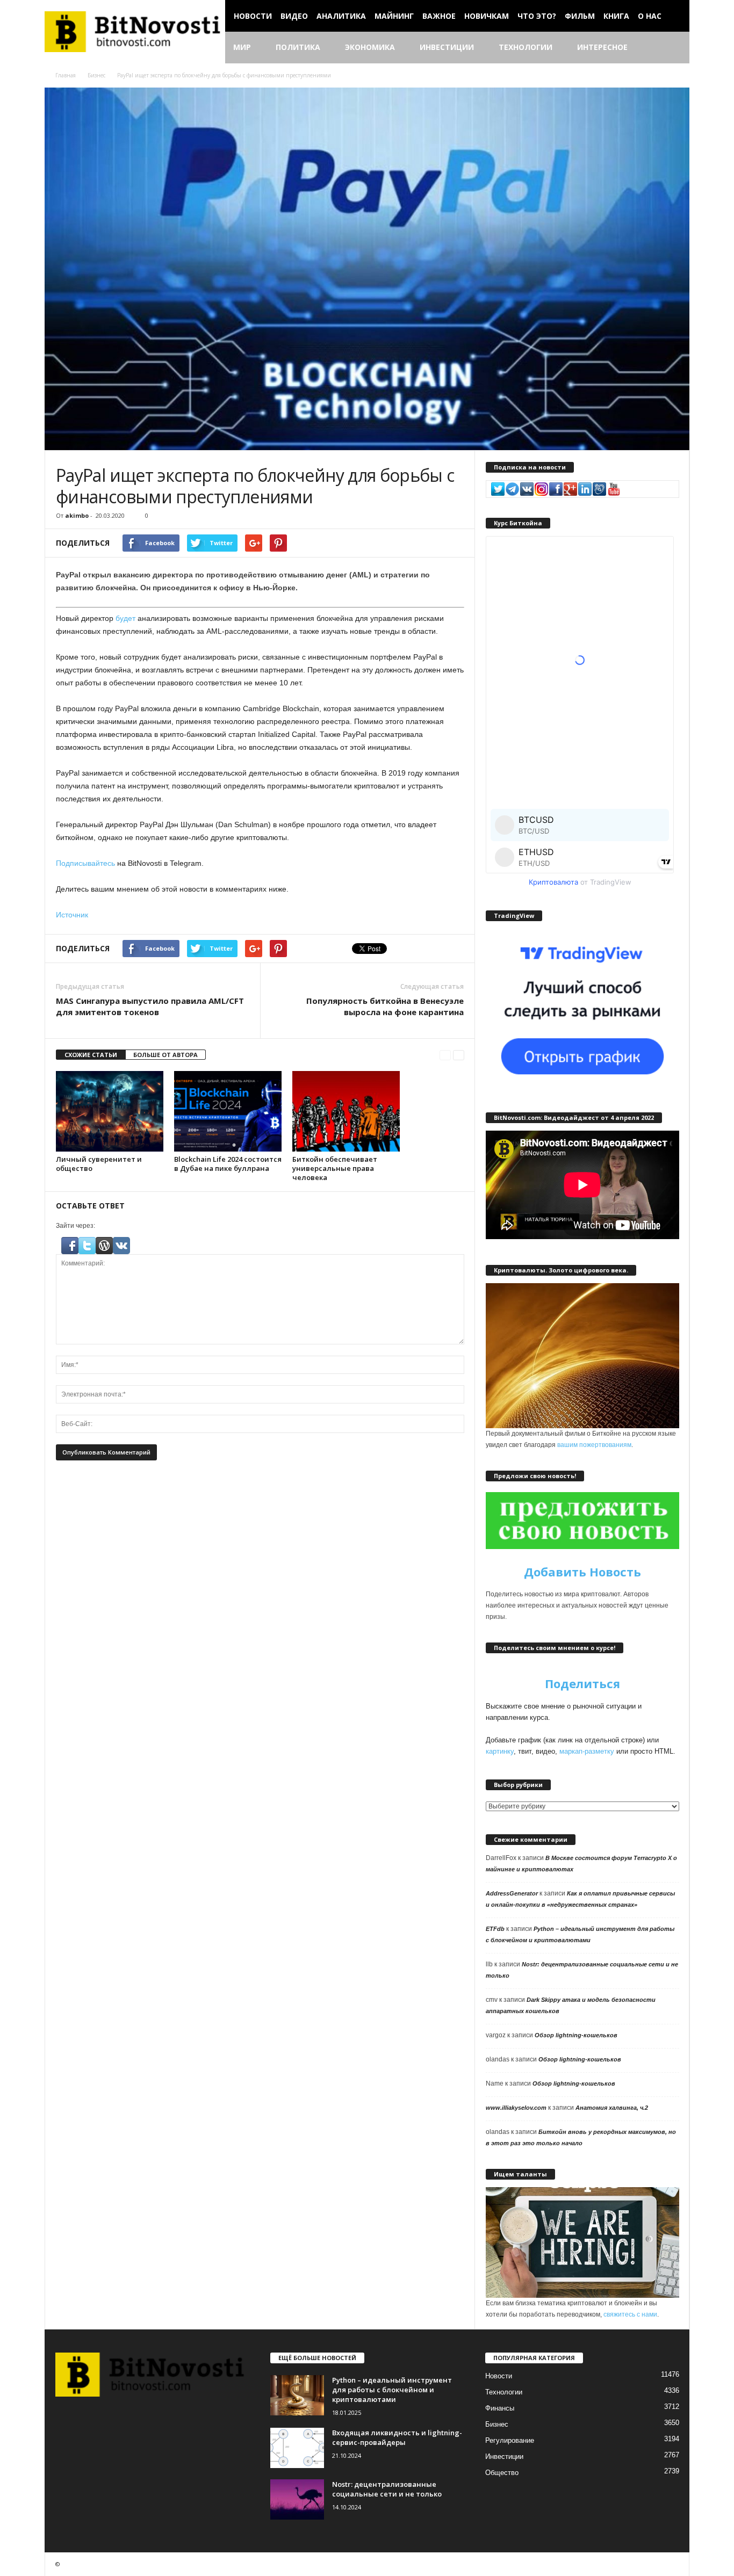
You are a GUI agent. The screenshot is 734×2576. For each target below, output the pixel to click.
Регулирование (510, 2440)
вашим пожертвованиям (594, 1445)
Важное (439, 16)
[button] (673, 48)
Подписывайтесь (85, 863)
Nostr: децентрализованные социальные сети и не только (387, 2489)
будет (125, 618)
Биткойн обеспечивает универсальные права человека (335, 1168)
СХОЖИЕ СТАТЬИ (91, 1055)
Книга (616, 16)
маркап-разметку (587, 1751)
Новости (253, 16)
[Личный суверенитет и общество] (110, 1111)
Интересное (602, 47)
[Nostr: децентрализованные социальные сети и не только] (297, 2499)
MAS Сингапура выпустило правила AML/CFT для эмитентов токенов (150, 1006)
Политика (298, 47)
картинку (500, 1751)
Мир (242, 47)
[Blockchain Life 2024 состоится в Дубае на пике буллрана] (228, 1111)
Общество (502, 2473)
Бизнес (96, 75)
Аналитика (341, 16)
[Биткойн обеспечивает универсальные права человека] (346, 1111)
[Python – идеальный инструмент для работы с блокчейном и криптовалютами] (297, 2395)
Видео (294, 16)
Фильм (580, 16)
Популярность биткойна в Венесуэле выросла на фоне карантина (385, 1006)
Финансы (500, 2408)
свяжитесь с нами (630, 2314)
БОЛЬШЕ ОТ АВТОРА (165, 1055)
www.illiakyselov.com (516, 2108)
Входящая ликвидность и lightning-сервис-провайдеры (397, 2437)
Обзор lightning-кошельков (576, 2035)
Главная (66, 75)
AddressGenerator (512, 1893)
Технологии (526, 47)
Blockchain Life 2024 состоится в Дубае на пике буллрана (228, 1164)
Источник (72, 915)
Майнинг (394, 16)
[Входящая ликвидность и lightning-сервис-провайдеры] (297, 2448)
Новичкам (487, 16)
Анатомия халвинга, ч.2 (612, 2108)
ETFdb (495, 1929)
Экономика (370, 47)
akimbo (77, 515)
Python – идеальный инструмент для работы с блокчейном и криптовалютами (392, 2390)
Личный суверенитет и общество (99, 1164)
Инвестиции (447, 47)
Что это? (537, 16)
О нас (650, 16)
